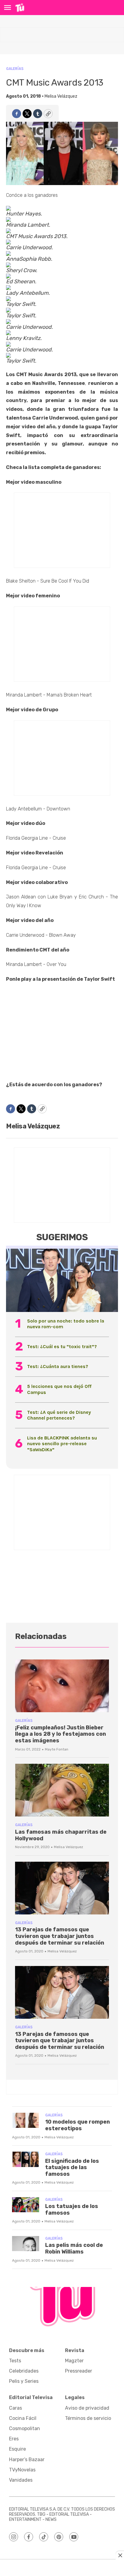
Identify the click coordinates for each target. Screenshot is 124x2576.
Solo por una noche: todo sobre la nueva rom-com (66, 1324)
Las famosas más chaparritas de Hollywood (61, 1835)
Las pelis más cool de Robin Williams (74, 2248)
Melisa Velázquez (61, 96)
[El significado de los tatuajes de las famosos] (26, 2159)
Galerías (15, 69)
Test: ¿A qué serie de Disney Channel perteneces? (59, 1415)
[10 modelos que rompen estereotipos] (26, 2120)
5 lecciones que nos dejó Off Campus (59, 1389)
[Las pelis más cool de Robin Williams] (26, 2244)
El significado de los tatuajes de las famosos (72, 2167)
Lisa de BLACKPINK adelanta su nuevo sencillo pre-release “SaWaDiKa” (62, 1444)
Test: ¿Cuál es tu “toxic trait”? (62, 1346)
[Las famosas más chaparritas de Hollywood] (62, 1790)
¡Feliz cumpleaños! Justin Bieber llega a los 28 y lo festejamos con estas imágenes (60, 1734)
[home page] (20, 8)
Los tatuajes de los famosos (72, 2210)
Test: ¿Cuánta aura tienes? (58, 1366)
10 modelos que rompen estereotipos (77, 2125)
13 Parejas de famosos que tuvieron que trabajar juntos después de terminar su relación (60, 1936)
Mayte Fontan (57, 1749)
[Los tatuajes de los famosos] (26, 2205)
